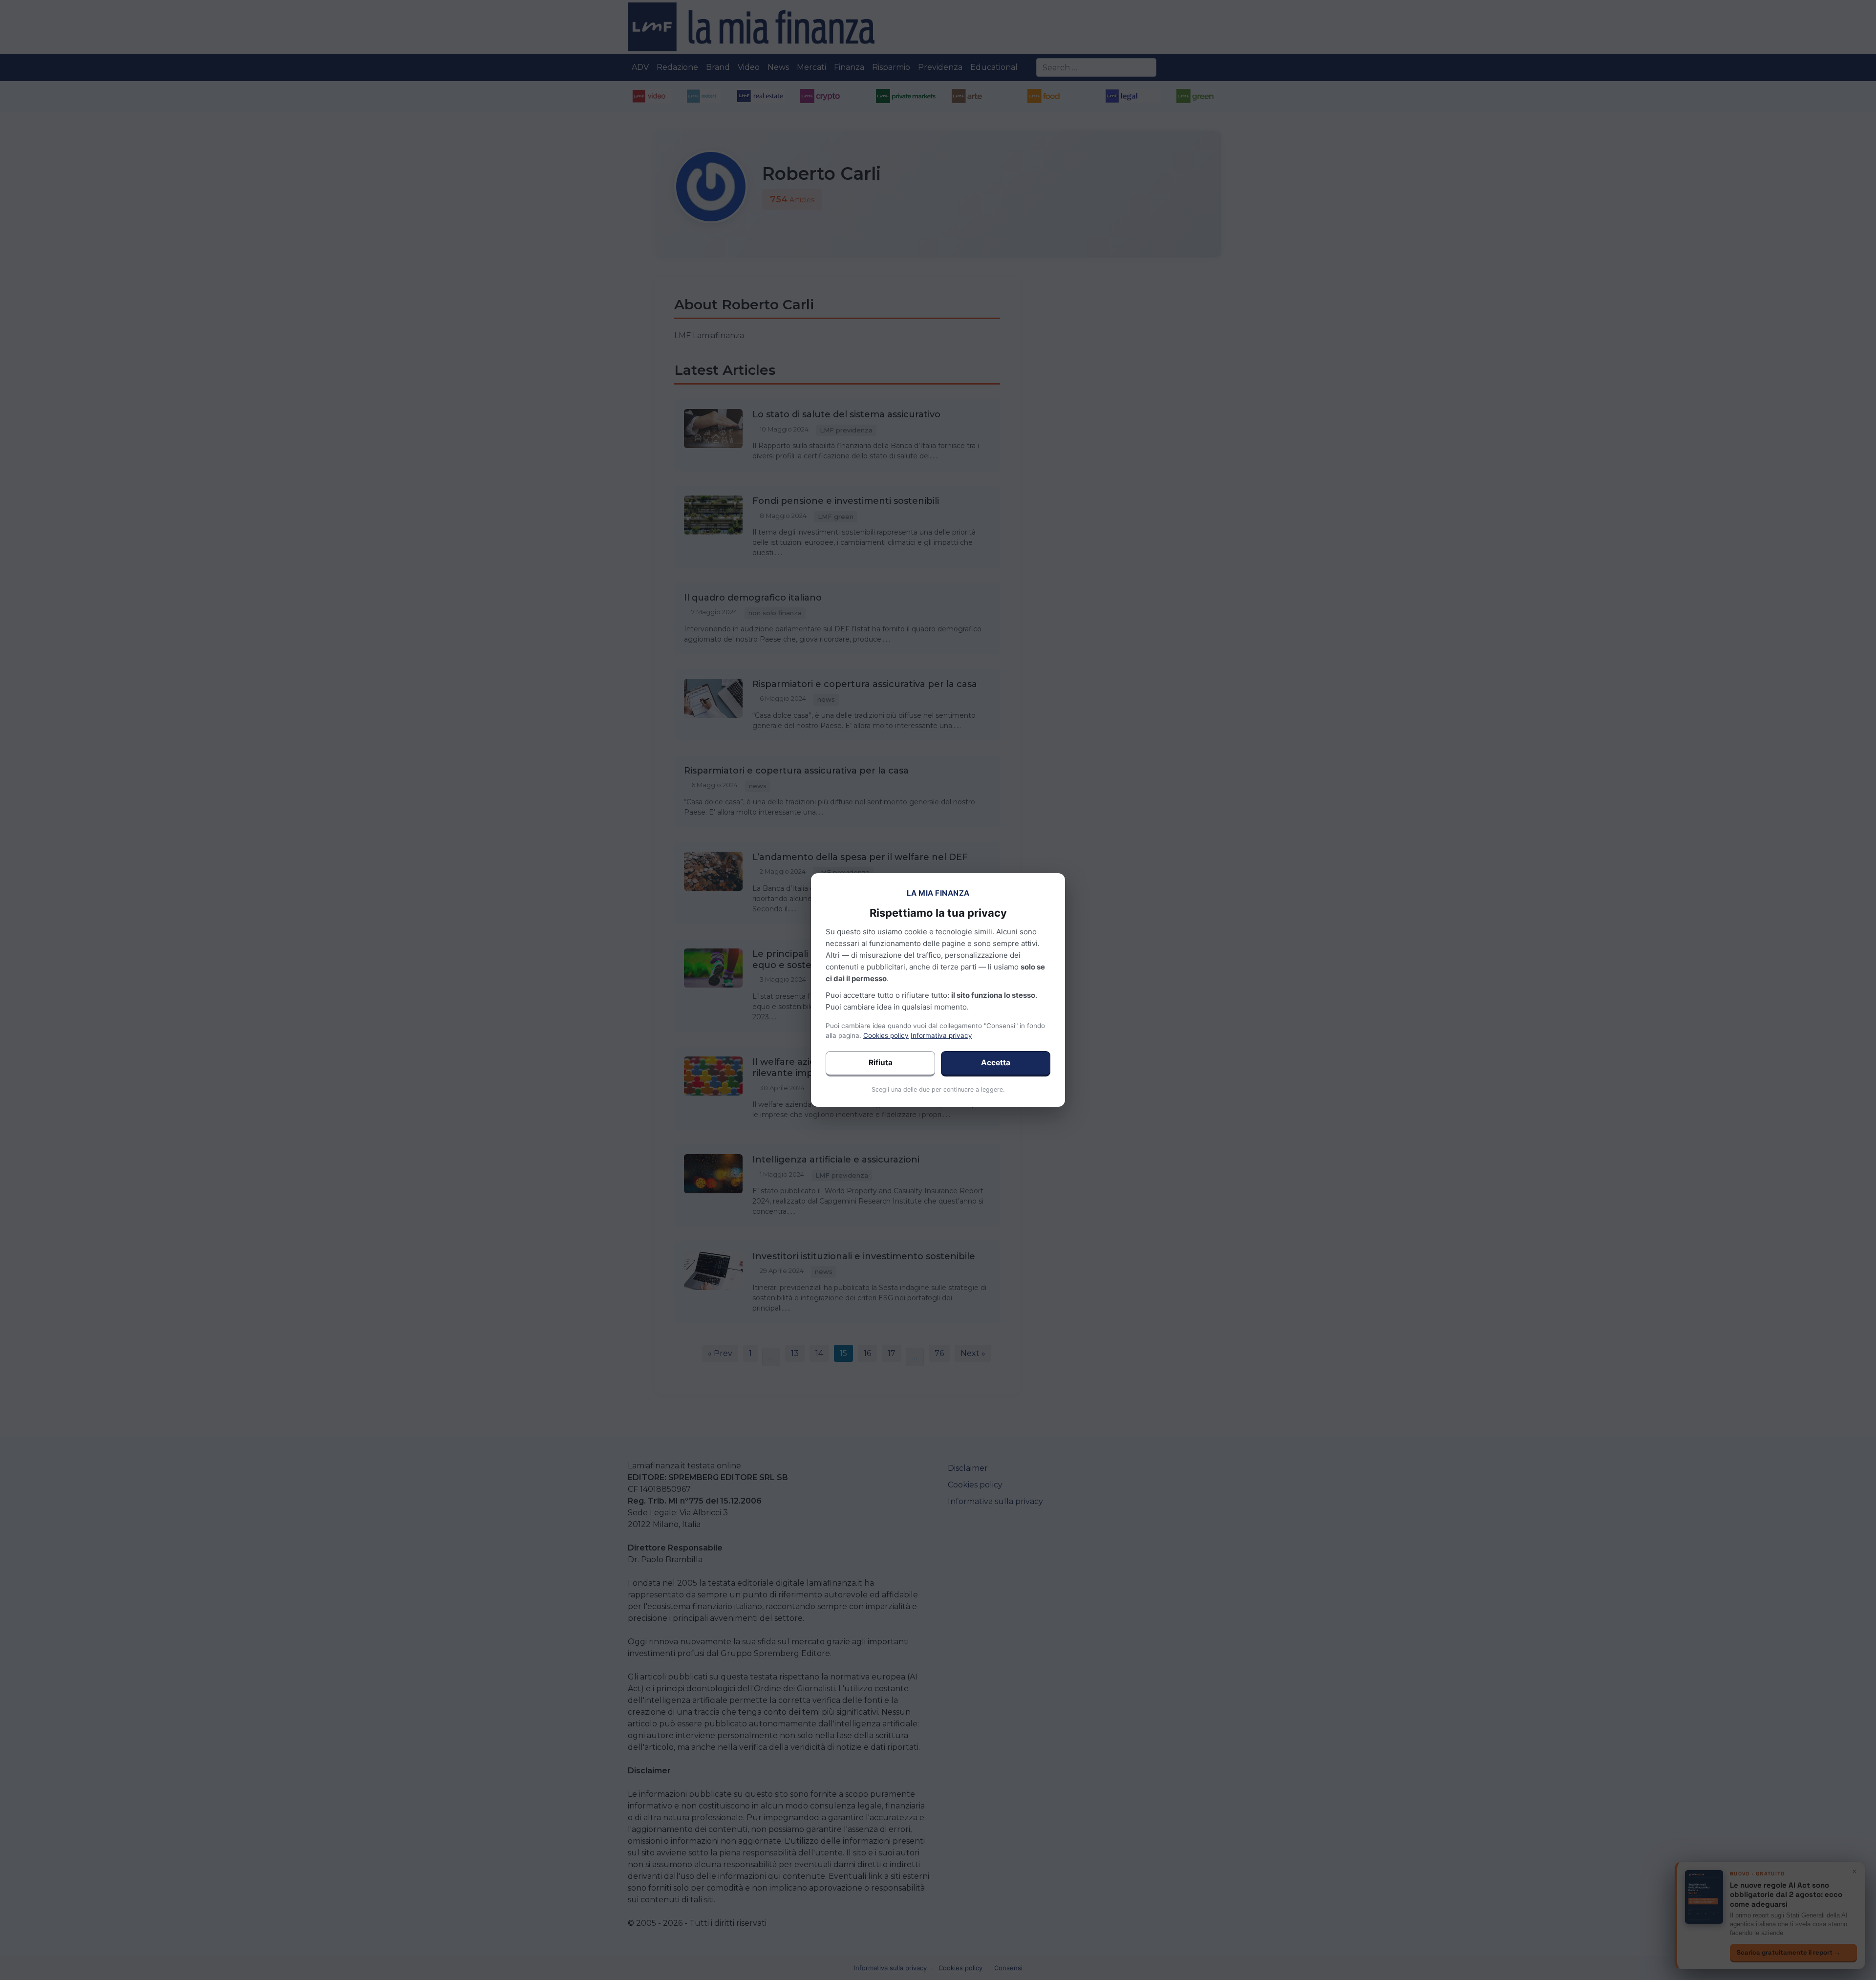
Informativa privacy (941, 1035)
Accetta (996, 1063)
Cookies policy (886, 1035)
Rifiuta (881, 1063)
